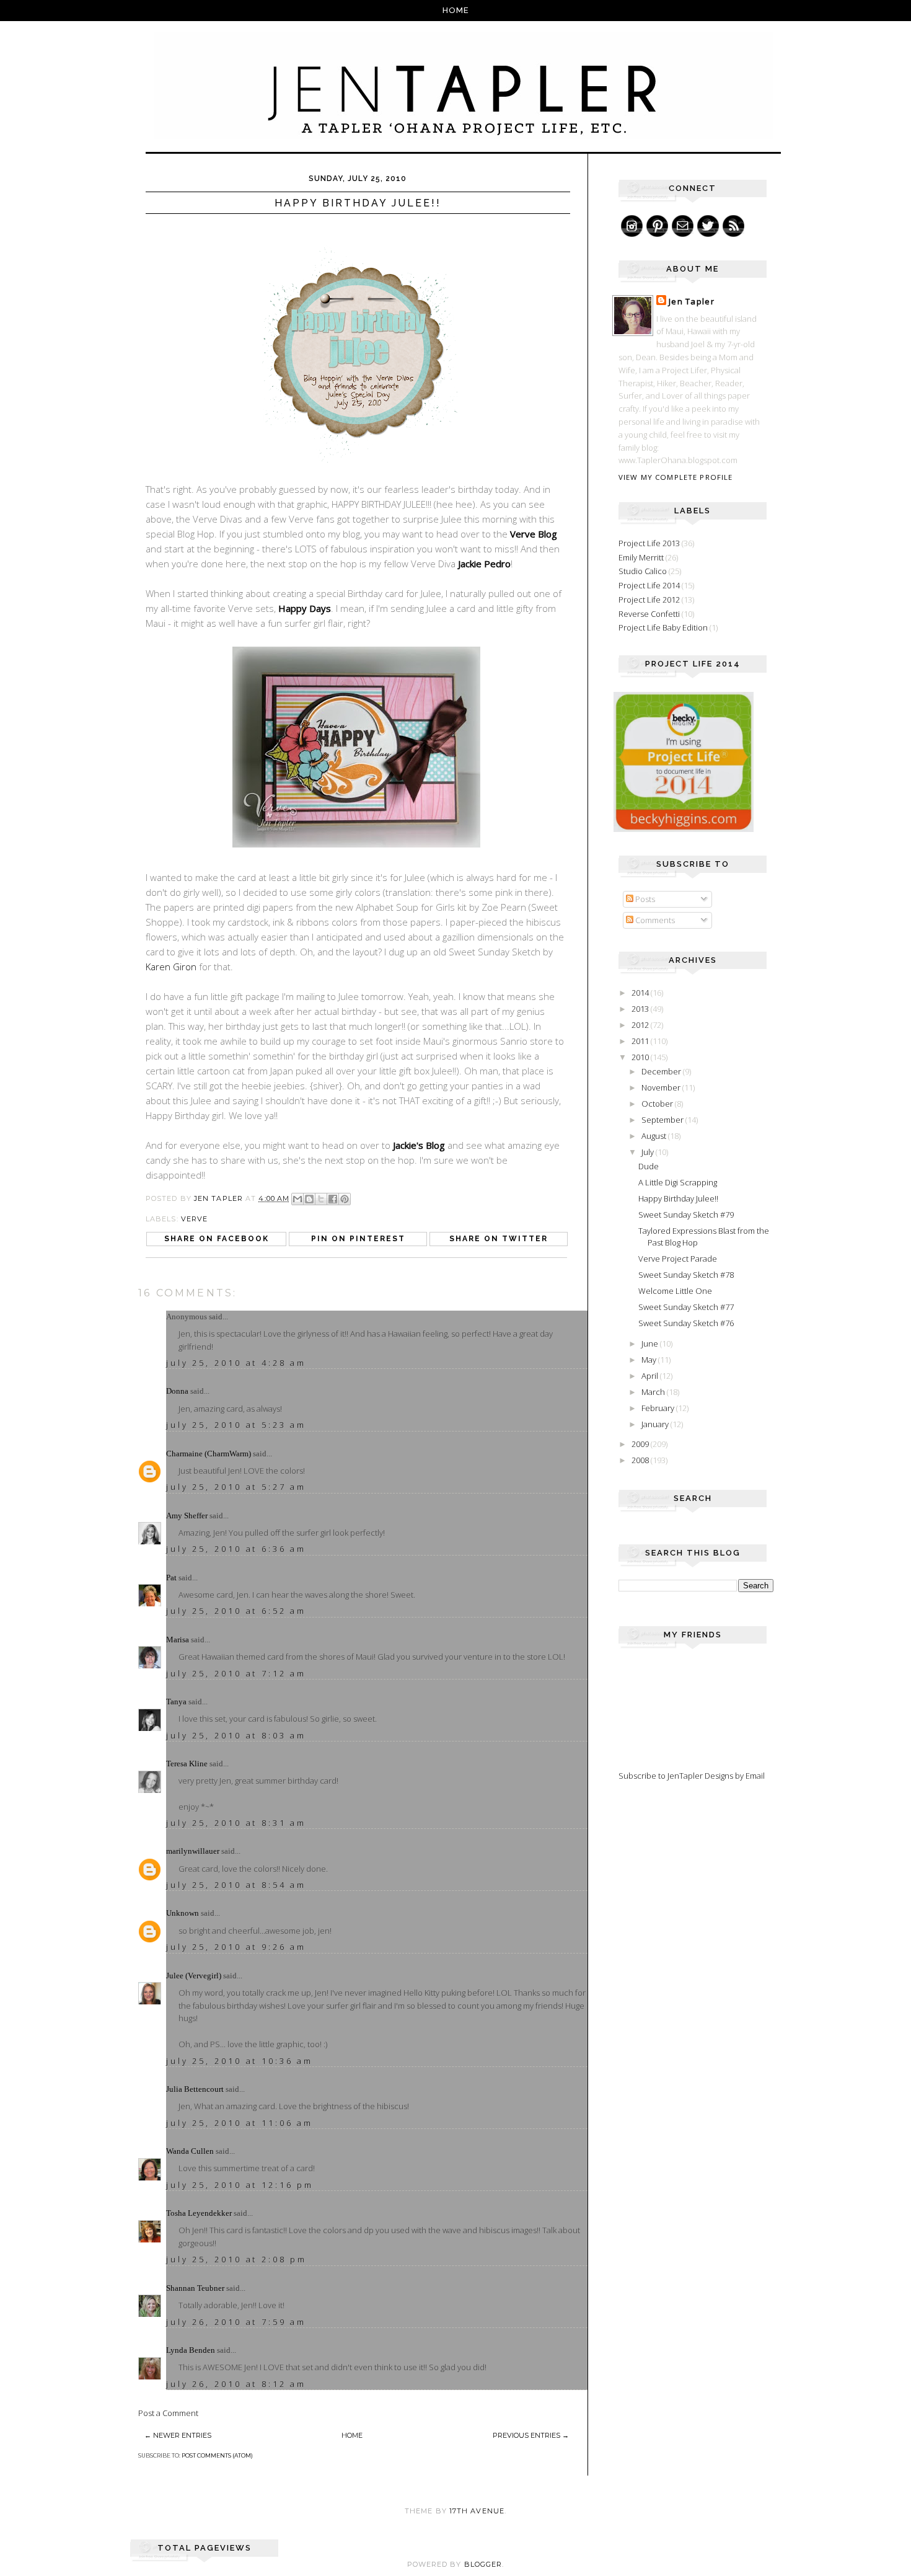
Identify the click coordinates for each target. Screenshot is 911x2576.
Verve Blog (534, 534)
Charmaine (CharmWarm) (209, 1454)
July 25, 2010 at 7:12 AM (236, 1673)
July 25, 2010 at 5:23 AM (236, 1425)
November (662, 1087)
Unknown (183, 1913)
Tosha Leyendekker (199, 2213)
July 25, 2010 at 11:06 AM (240, 2123)
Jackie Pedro (484, 564)
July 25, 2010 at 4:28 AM (236, 1363)
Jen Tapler (692, 301)
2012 (641, 1025)
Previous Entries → (531, 2435)
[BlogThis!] (309, 1199)
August (655, 1136)
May (650, 1360)
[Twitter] (708, 226)
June (651, 1343)
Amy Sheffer (187, 1516)
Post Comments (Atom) (217, 2455)
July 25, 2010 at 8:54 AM (236, 1885)
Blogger (483, 2564)
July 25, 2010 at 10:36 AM (240, 2061)
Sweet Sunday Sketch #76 (686, 1323)
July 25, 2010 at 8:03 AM (236, 1735)
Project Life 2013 (649, 543)
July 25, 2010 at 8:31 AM (236, 1823)
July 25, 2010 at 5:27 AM (236, 1487)
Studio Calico (643, 571)
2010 (641, 1057)
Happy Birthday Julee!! (678, 1198)
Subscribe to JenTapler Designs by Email (692, 1776)
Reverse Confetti (649, 614)
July (649, 1152)
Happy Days (305, 608)
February (659, 1408)
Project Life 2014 (649, 585)
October (658, 1104)
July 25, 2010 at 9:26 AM (236, 1947)
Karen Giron (171, 967)
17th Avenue (477, 2511)
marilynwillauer (193, 1851)
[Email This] (297, 1199)
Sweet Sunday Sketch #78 (686, 1275)
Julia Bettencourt (195, 2089)
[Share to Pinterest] (345, 1199)
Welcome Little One (675, 1291)
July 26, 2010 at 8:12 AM (236, 2384)
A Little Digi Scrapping (678, 1182)
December (662, 1071)
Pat (171, 1578)
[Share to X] (321, 1199)
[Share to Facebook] (333, 1199)
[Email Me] (683, 226)
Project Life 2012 (649, 600)
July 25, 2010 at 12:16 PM (240, 2185)
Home (456, 10)
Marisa (178, 1640)
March (654, 1392)
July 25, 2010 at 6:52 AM (236, 1611)
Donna (177, 1391)
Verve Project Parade (678, 1259)
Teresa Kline (187, 1764)
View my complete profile (676, 477)
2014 (641, 993)
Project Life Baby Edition (663, 627)
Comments (654, 920)
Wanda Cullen (190, 2151)
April (651, 1376)
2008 (641, 1460)
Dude (649, 1166)
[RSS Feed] (733, 226)
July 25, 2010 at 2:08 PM (236, 2259)
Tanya (176, 1702)
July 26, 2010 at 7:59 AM (236, 2322)
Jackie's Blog (419, 1145)
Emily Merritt (641, 557)
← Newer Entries (178, 2435)
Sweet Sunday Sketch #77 (686, 1307)
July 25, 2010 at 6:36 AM (236, 1549)
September (663, 1120)
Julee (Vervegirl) (194, 1976)
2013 (641, 1009)
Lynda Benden (191, 2350)
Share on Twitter (499, 1239)
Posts (644, 899)
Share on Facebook (217, 1239)
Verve (195, 1219)
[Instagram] (632, 226)
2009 (641, 1444)
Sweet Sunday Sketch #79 (686, 1215)
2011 (641, 1041)
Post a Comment (168, 2413)
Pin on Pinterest (358, 1239)
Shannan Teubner (195, 2288)
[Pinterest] (657, 226)
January (656, 1424)
